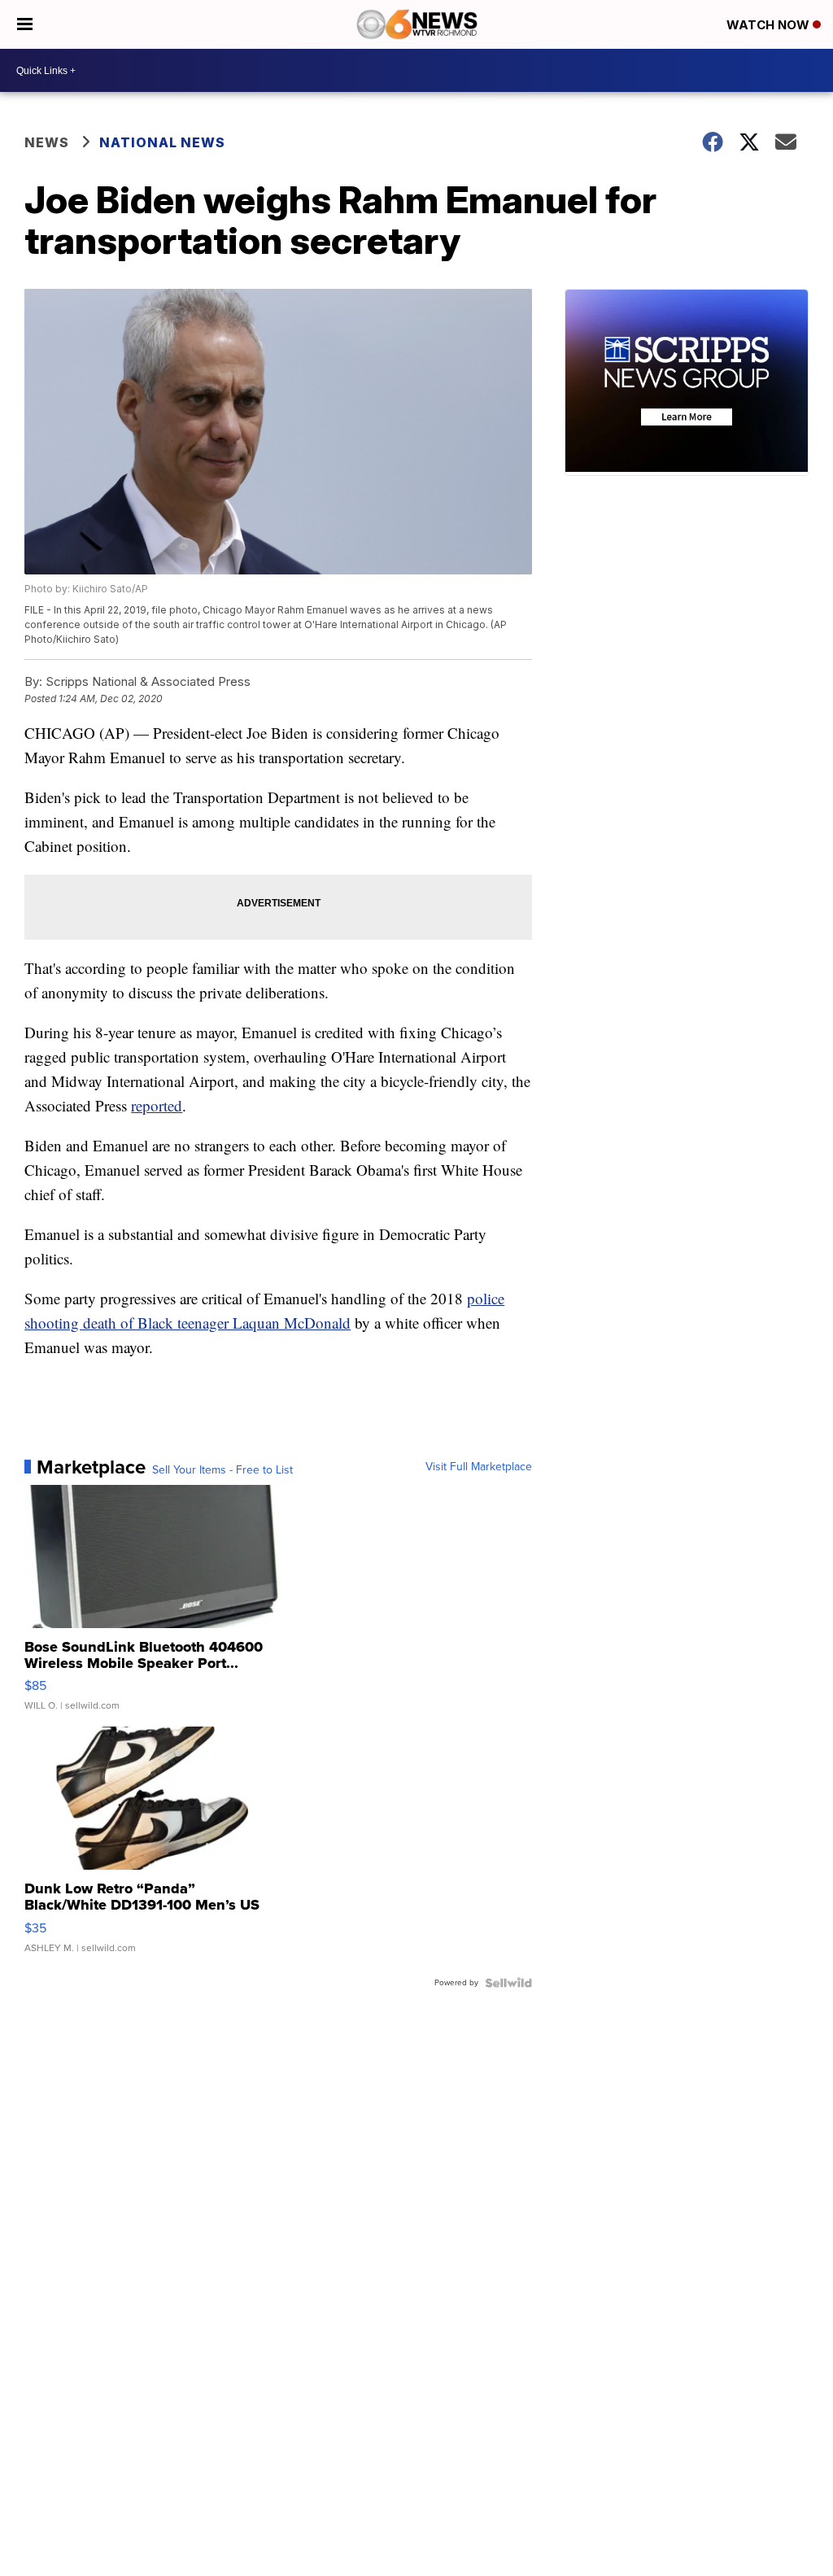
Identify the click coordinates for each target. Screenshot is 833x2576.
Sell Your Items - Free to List (222, 1470)
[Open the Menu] (25, 24)
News (47, 142)
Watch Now (770, 25)
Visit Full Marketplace (479, 1467)
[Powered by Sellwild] (508, 1983)
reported (157, 1105)
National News (162, 142)
